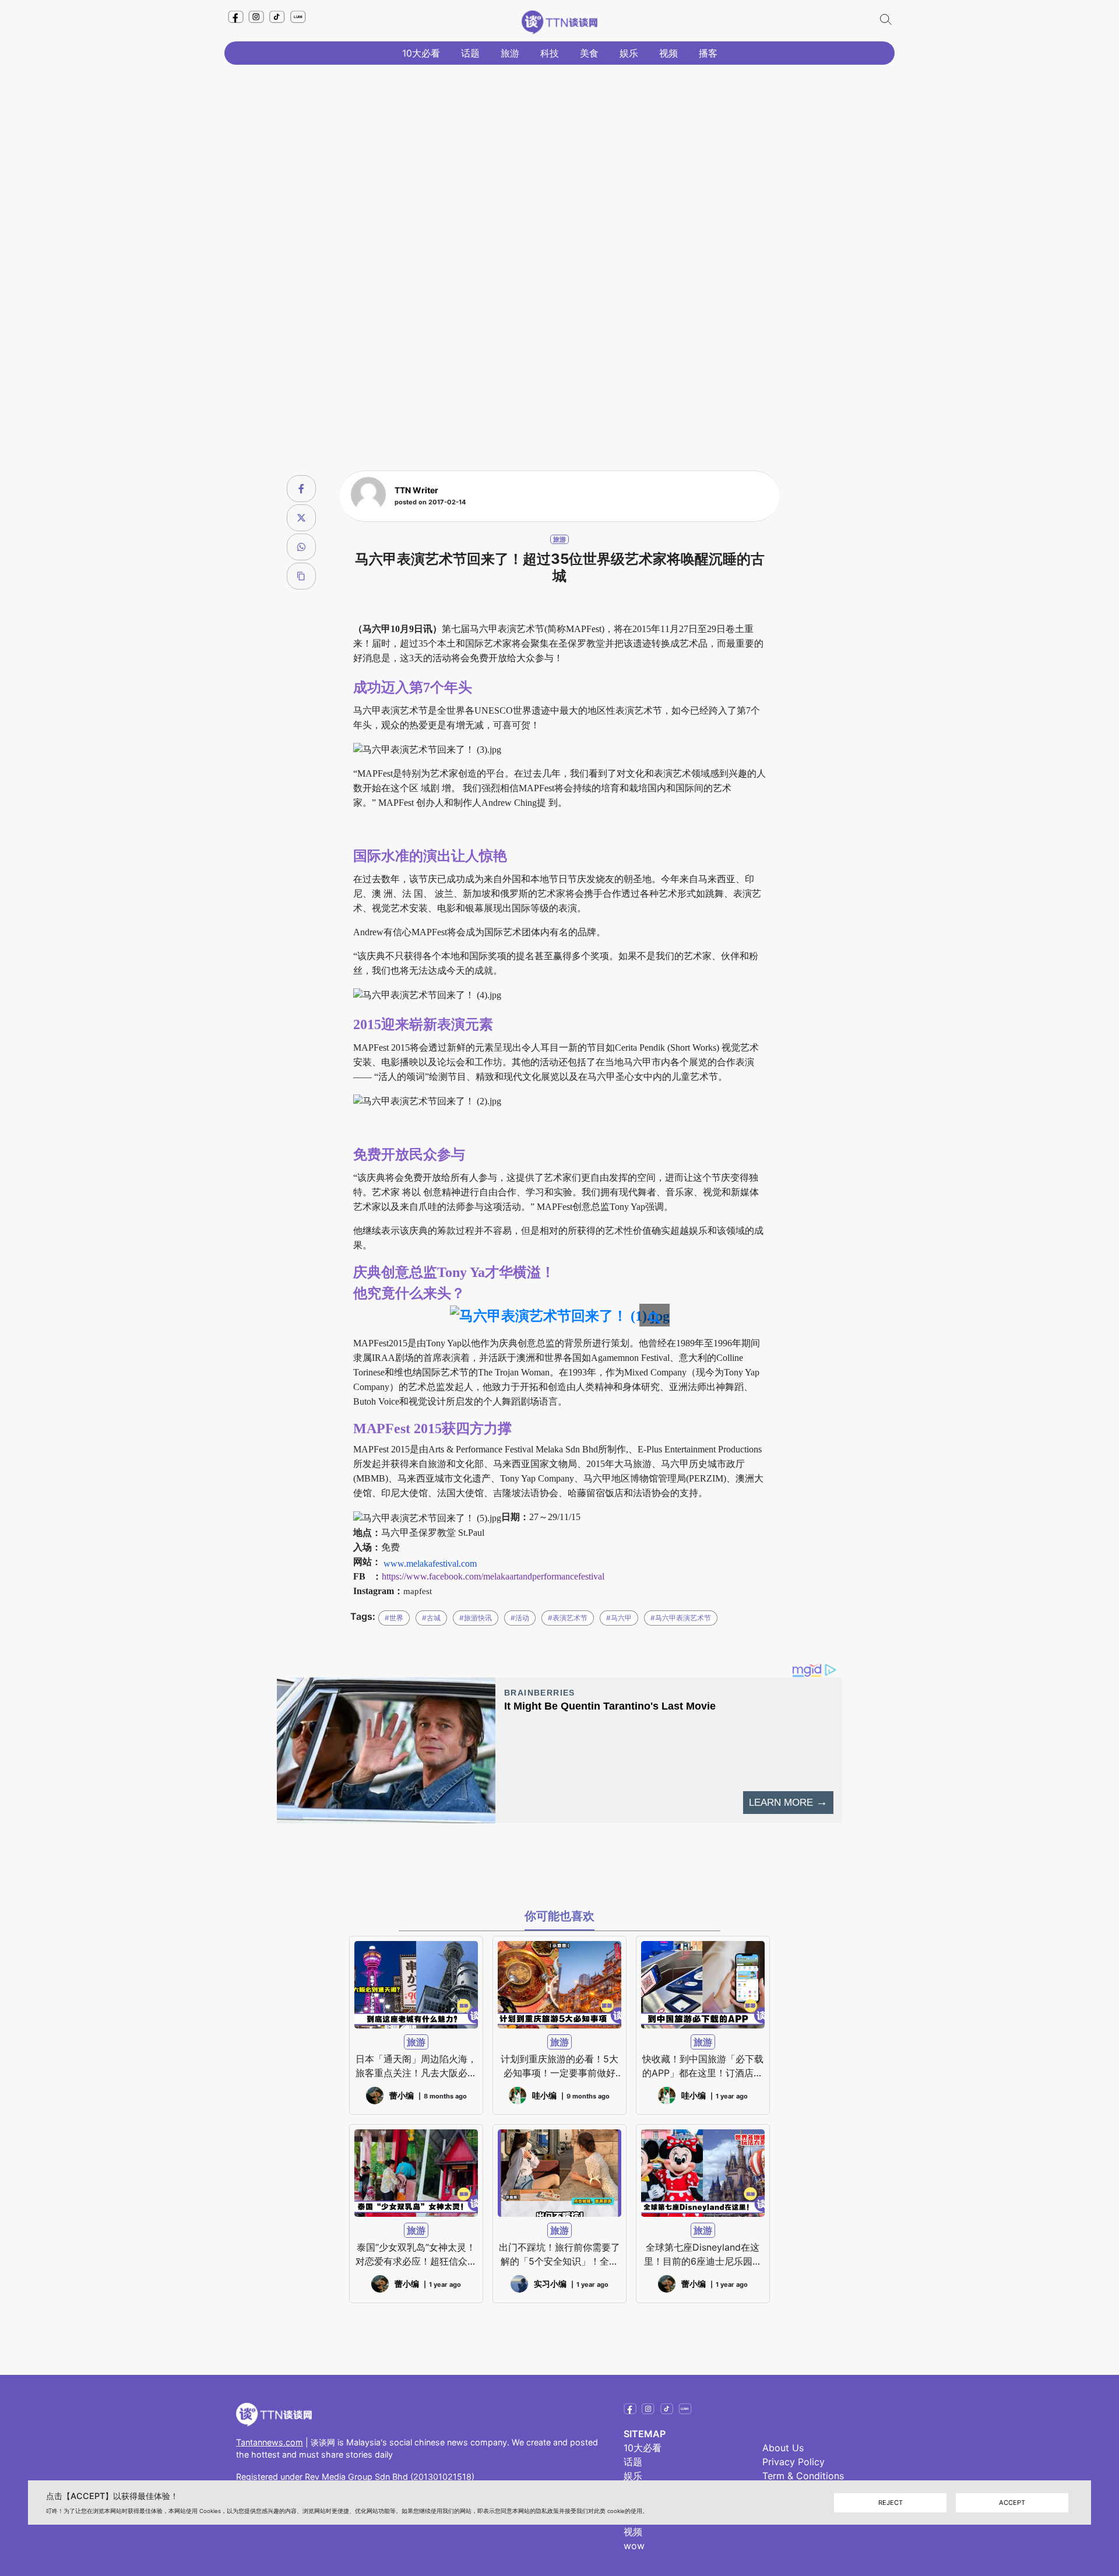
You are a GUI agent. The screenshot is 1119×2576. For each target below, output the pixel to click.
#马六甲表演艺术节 (681, 1618)
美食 (589, 53)
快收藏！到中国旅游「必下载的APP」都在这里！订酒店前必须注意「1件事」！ (703, 2066)
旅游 (510, 53)
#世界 (394, 1618)
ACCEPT (1012, 2502)
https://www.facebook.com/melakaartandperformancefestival (493, 1576)
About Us (783, 2448)
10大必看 (421, 53)
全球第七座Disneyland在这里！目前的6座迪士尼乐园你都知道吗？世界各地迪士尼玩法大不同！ (703, 2255)
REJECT (891, 2502)
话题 (470, 53)
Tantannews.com (270, 2442)
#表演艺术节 (568, 1618)
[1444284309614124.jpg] (560, 1315)
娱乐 (629, 53)
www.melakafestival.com (430, 1564)
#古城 (431, 1618)
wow (634, 2546)
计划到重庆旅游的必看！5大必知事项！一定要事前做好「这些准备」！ (559, 2066)
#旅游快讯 (476, 1618)
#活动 (520, 1618)
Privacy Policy (793, 2462)
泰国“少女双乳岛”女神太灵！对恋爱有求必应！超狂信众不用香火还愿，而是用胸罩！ (416, 2255)
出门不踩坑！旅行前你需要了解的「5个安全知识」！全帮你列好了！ (559, 2255)
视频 (668, 53)
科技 (550, 53)
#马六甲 (619, 1618)
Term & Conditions (803, 2476)
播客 (708, 53)
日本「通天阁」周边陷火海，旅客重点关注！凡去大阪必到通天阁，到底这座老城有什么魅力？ (416, 2066)
